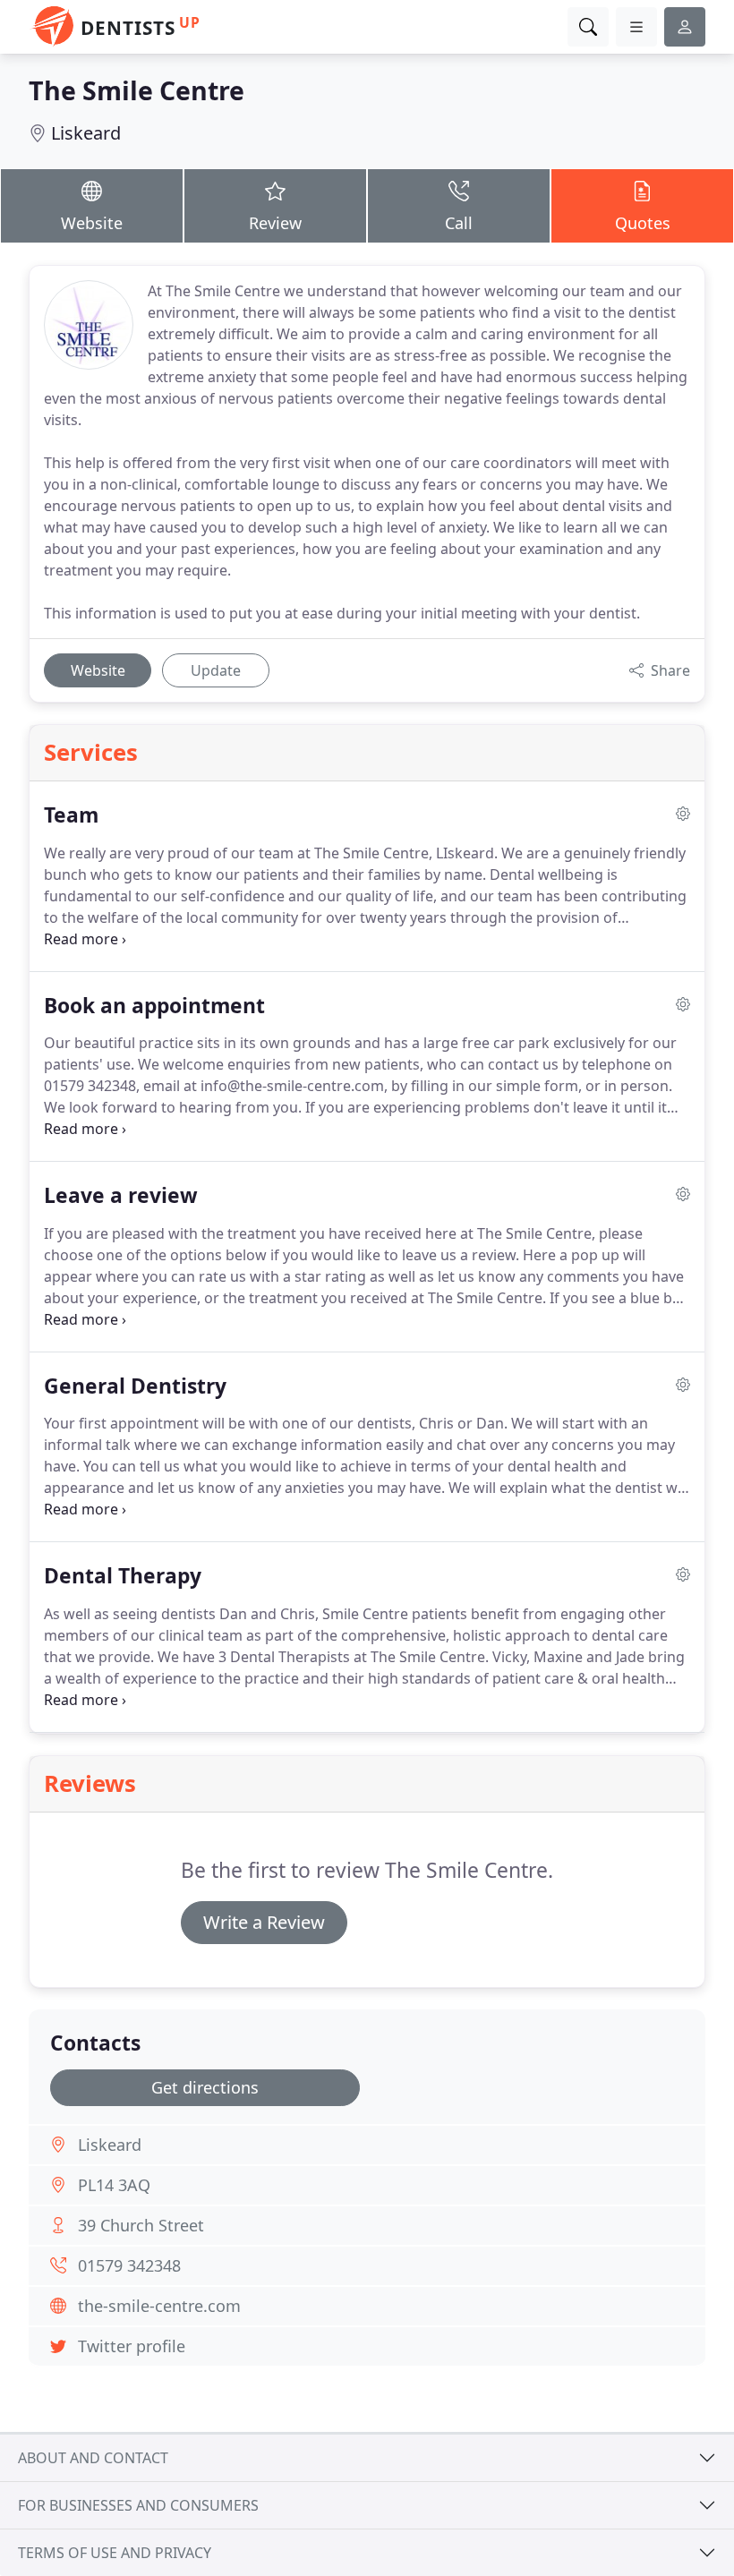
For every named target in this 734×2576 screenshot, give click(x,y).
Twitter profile (132, 2346)
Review (275, 223)
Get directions (205, 2087)
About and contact (93, 2458)
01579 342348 (129, 2265)
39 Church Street (141, 2225)
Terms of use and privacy (115, 2553)
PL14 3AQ (114, 2185)
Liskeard (86, 133)
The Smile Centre (137, 90)
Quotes (643, 223)
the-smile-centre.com (159, 2306)
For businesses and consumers (138, 2505)
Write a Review (264, 1922)
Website (92, 223)
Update (216, 670)
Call (459, 223)
